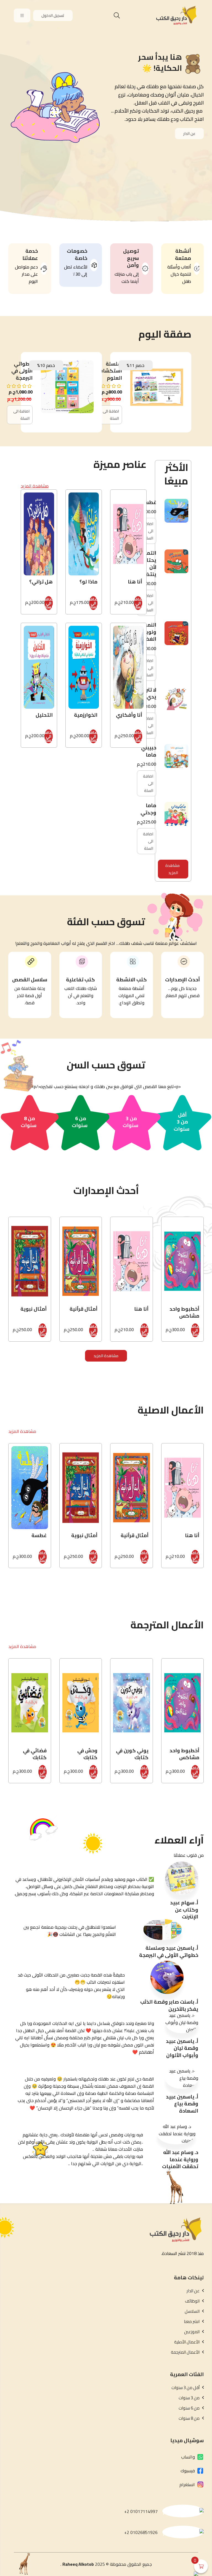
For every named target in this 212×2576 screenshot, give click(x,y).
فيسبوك (188, 2471)
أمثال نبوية (34, 1309)
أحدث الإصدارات (182, 980)
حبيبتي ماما (149, 751)
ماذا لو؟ (88, 582)
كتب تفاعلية (80, 980)
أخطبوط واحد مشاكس (184, 1312)
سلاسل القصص (30, 980)
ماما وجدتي (148, 809)
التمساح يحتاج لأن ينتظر (147, 564)
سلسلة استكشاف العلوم (110, 371)
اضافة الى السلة (111, 415)
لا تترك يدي (149, 693)
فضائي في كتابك (35, 1754)
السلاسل (192, 2311)
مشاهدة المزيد (173, 869)
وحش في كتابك (87, 1754)
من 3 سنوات (130, 1122)
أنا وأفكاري (129, 715)
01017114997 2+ (141, 2511)
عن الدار (189, 134)
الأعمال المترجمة (185, 2352)
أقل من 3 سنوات (181, 1122)
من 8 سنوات (29, 1122)
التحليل (44, 715)
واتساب (188, 2457)
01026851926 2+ (141, 2532)
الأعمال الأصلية (187, 2342)
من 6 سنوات (80, 1122)
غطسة (149, 502)
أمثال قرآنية (84, 1309)
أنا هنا (135, 582)
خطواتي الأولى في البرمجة (22, 371)
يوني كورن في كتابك (132, 1754)
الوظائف (192, 2301)
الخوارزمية (86, 715)
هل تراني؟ (41, 582)
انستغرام (187, 2484)
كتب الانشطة (132, 980)
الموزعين (192, 2332)
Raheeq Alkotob (78, 2564)
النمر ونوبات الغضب (148, 632)
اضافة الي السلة (138, 603)
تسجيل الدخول (53, 15)
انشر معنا (192, 2322)
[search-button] (117, 15)
